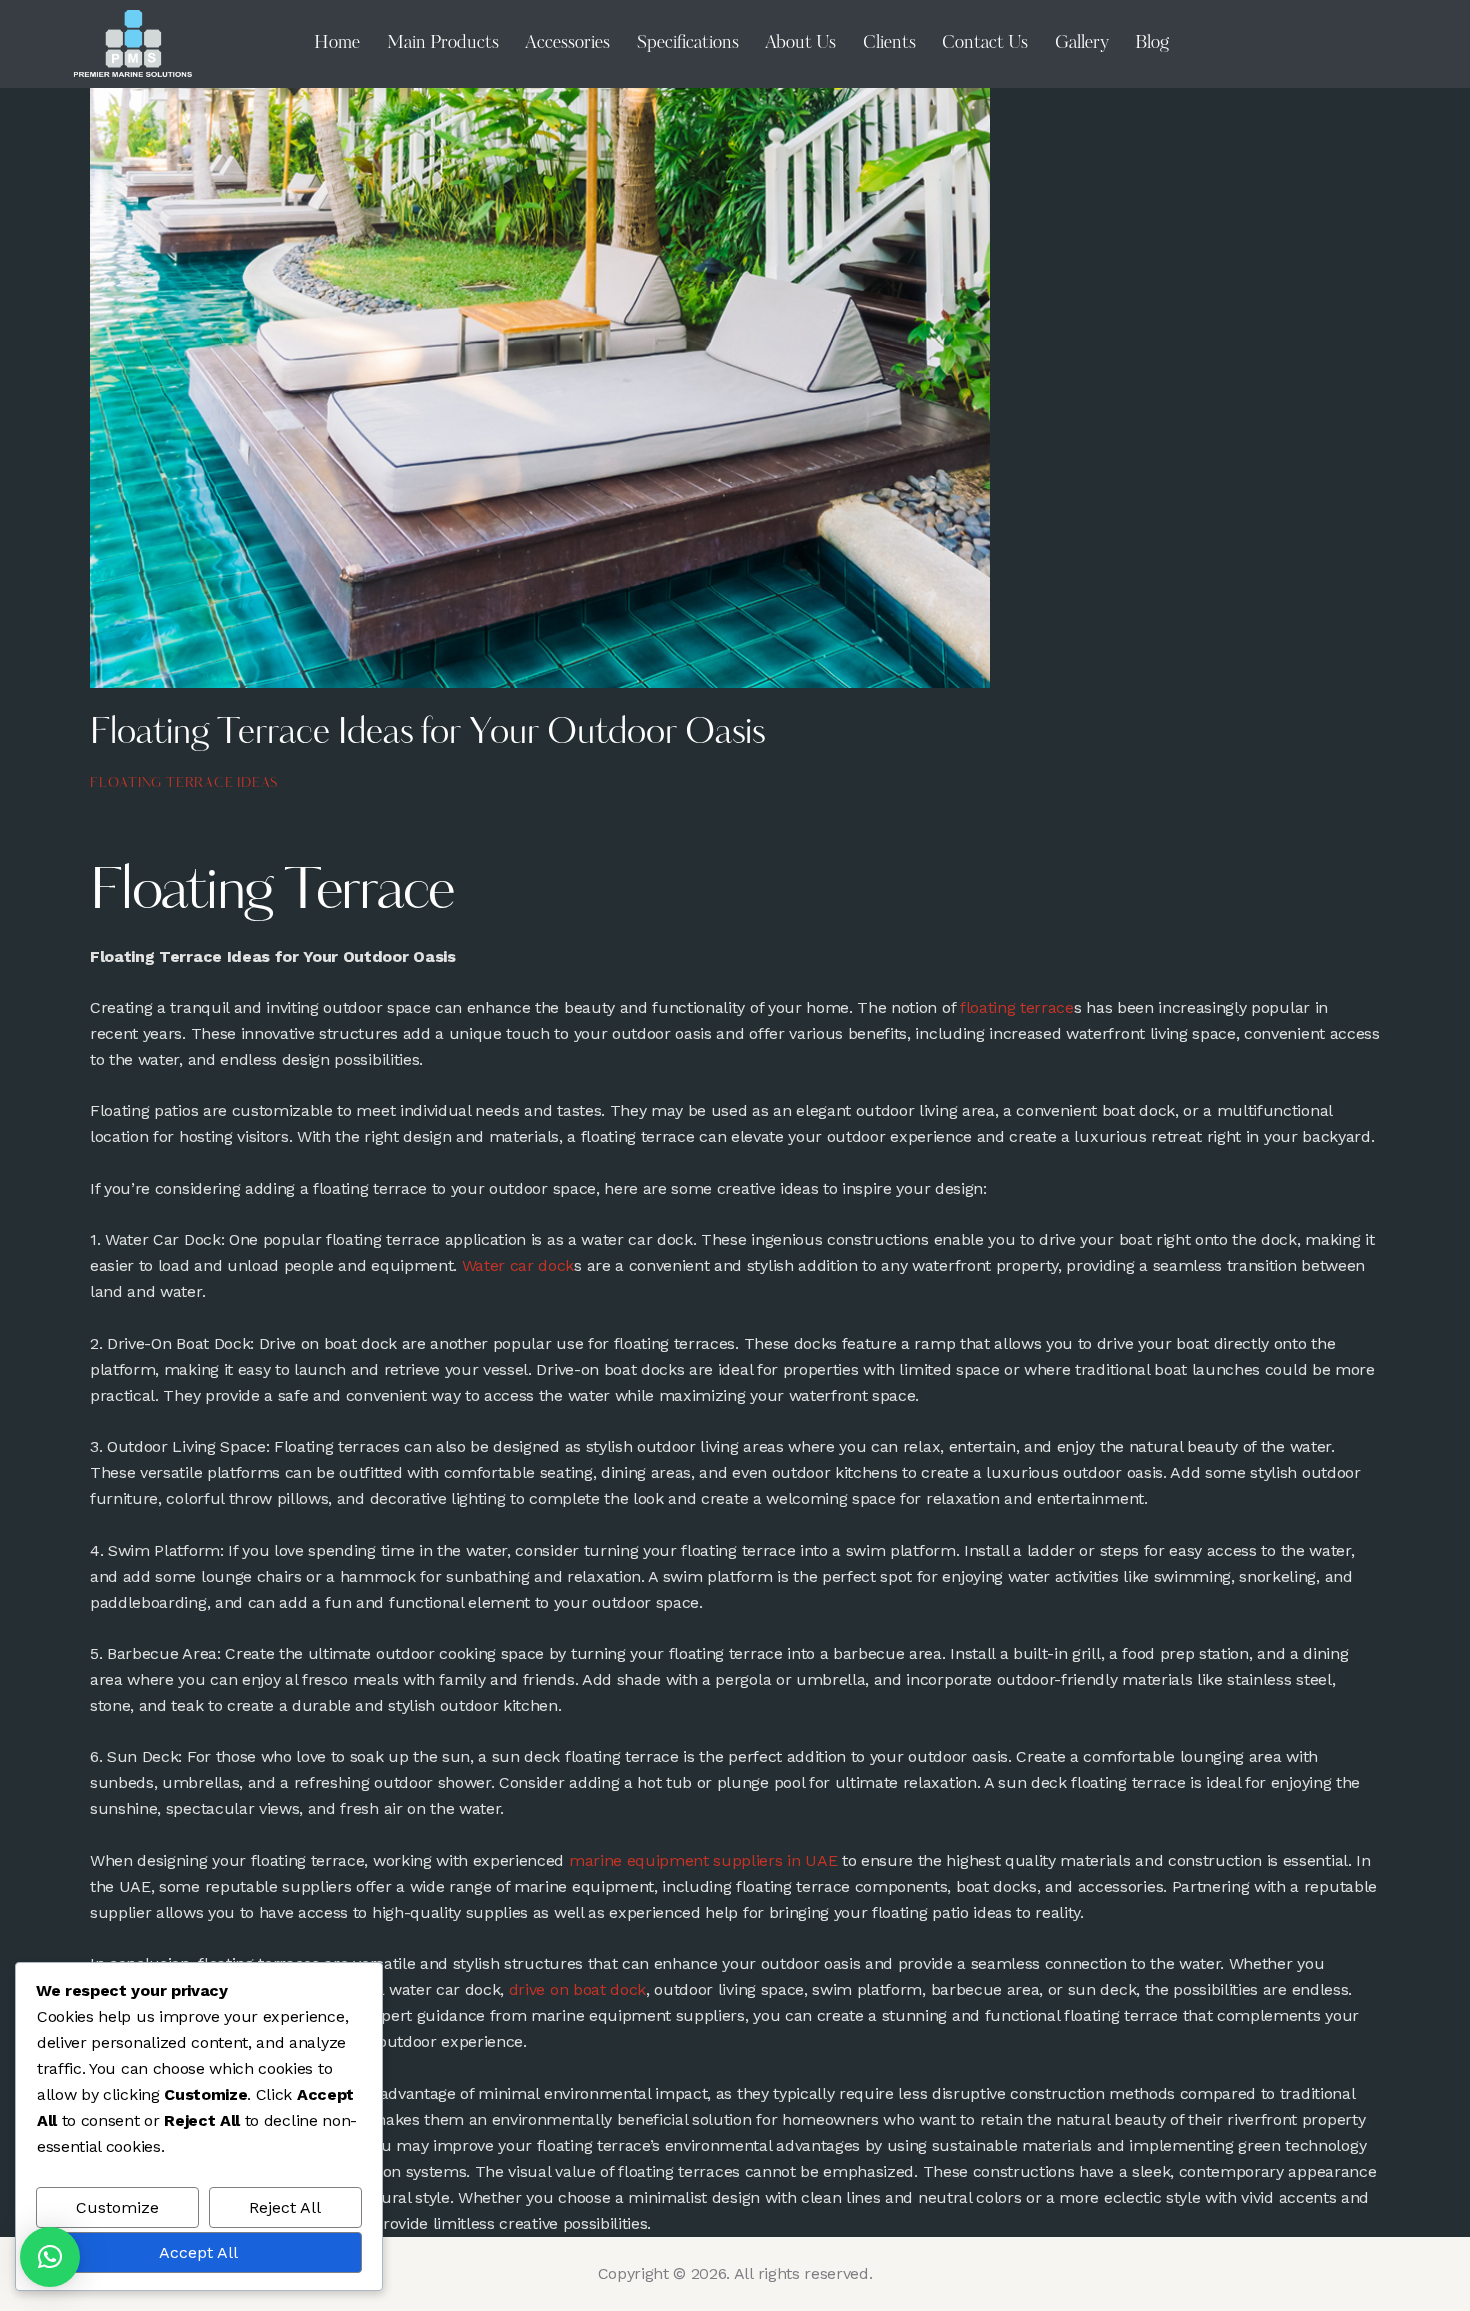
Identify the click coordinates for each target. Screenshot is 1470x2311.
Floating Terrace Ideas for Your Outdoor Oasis (427, 734)
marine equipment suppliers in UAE (703, 1860)
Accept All (198, 2252)
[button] (50, 2257)
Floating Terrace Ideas (184, 783)
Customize (117, 2207)
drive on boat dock (577, 1989)
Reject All (285, 2207)
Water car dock (518, 1265)
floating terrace (1017, 1007)
